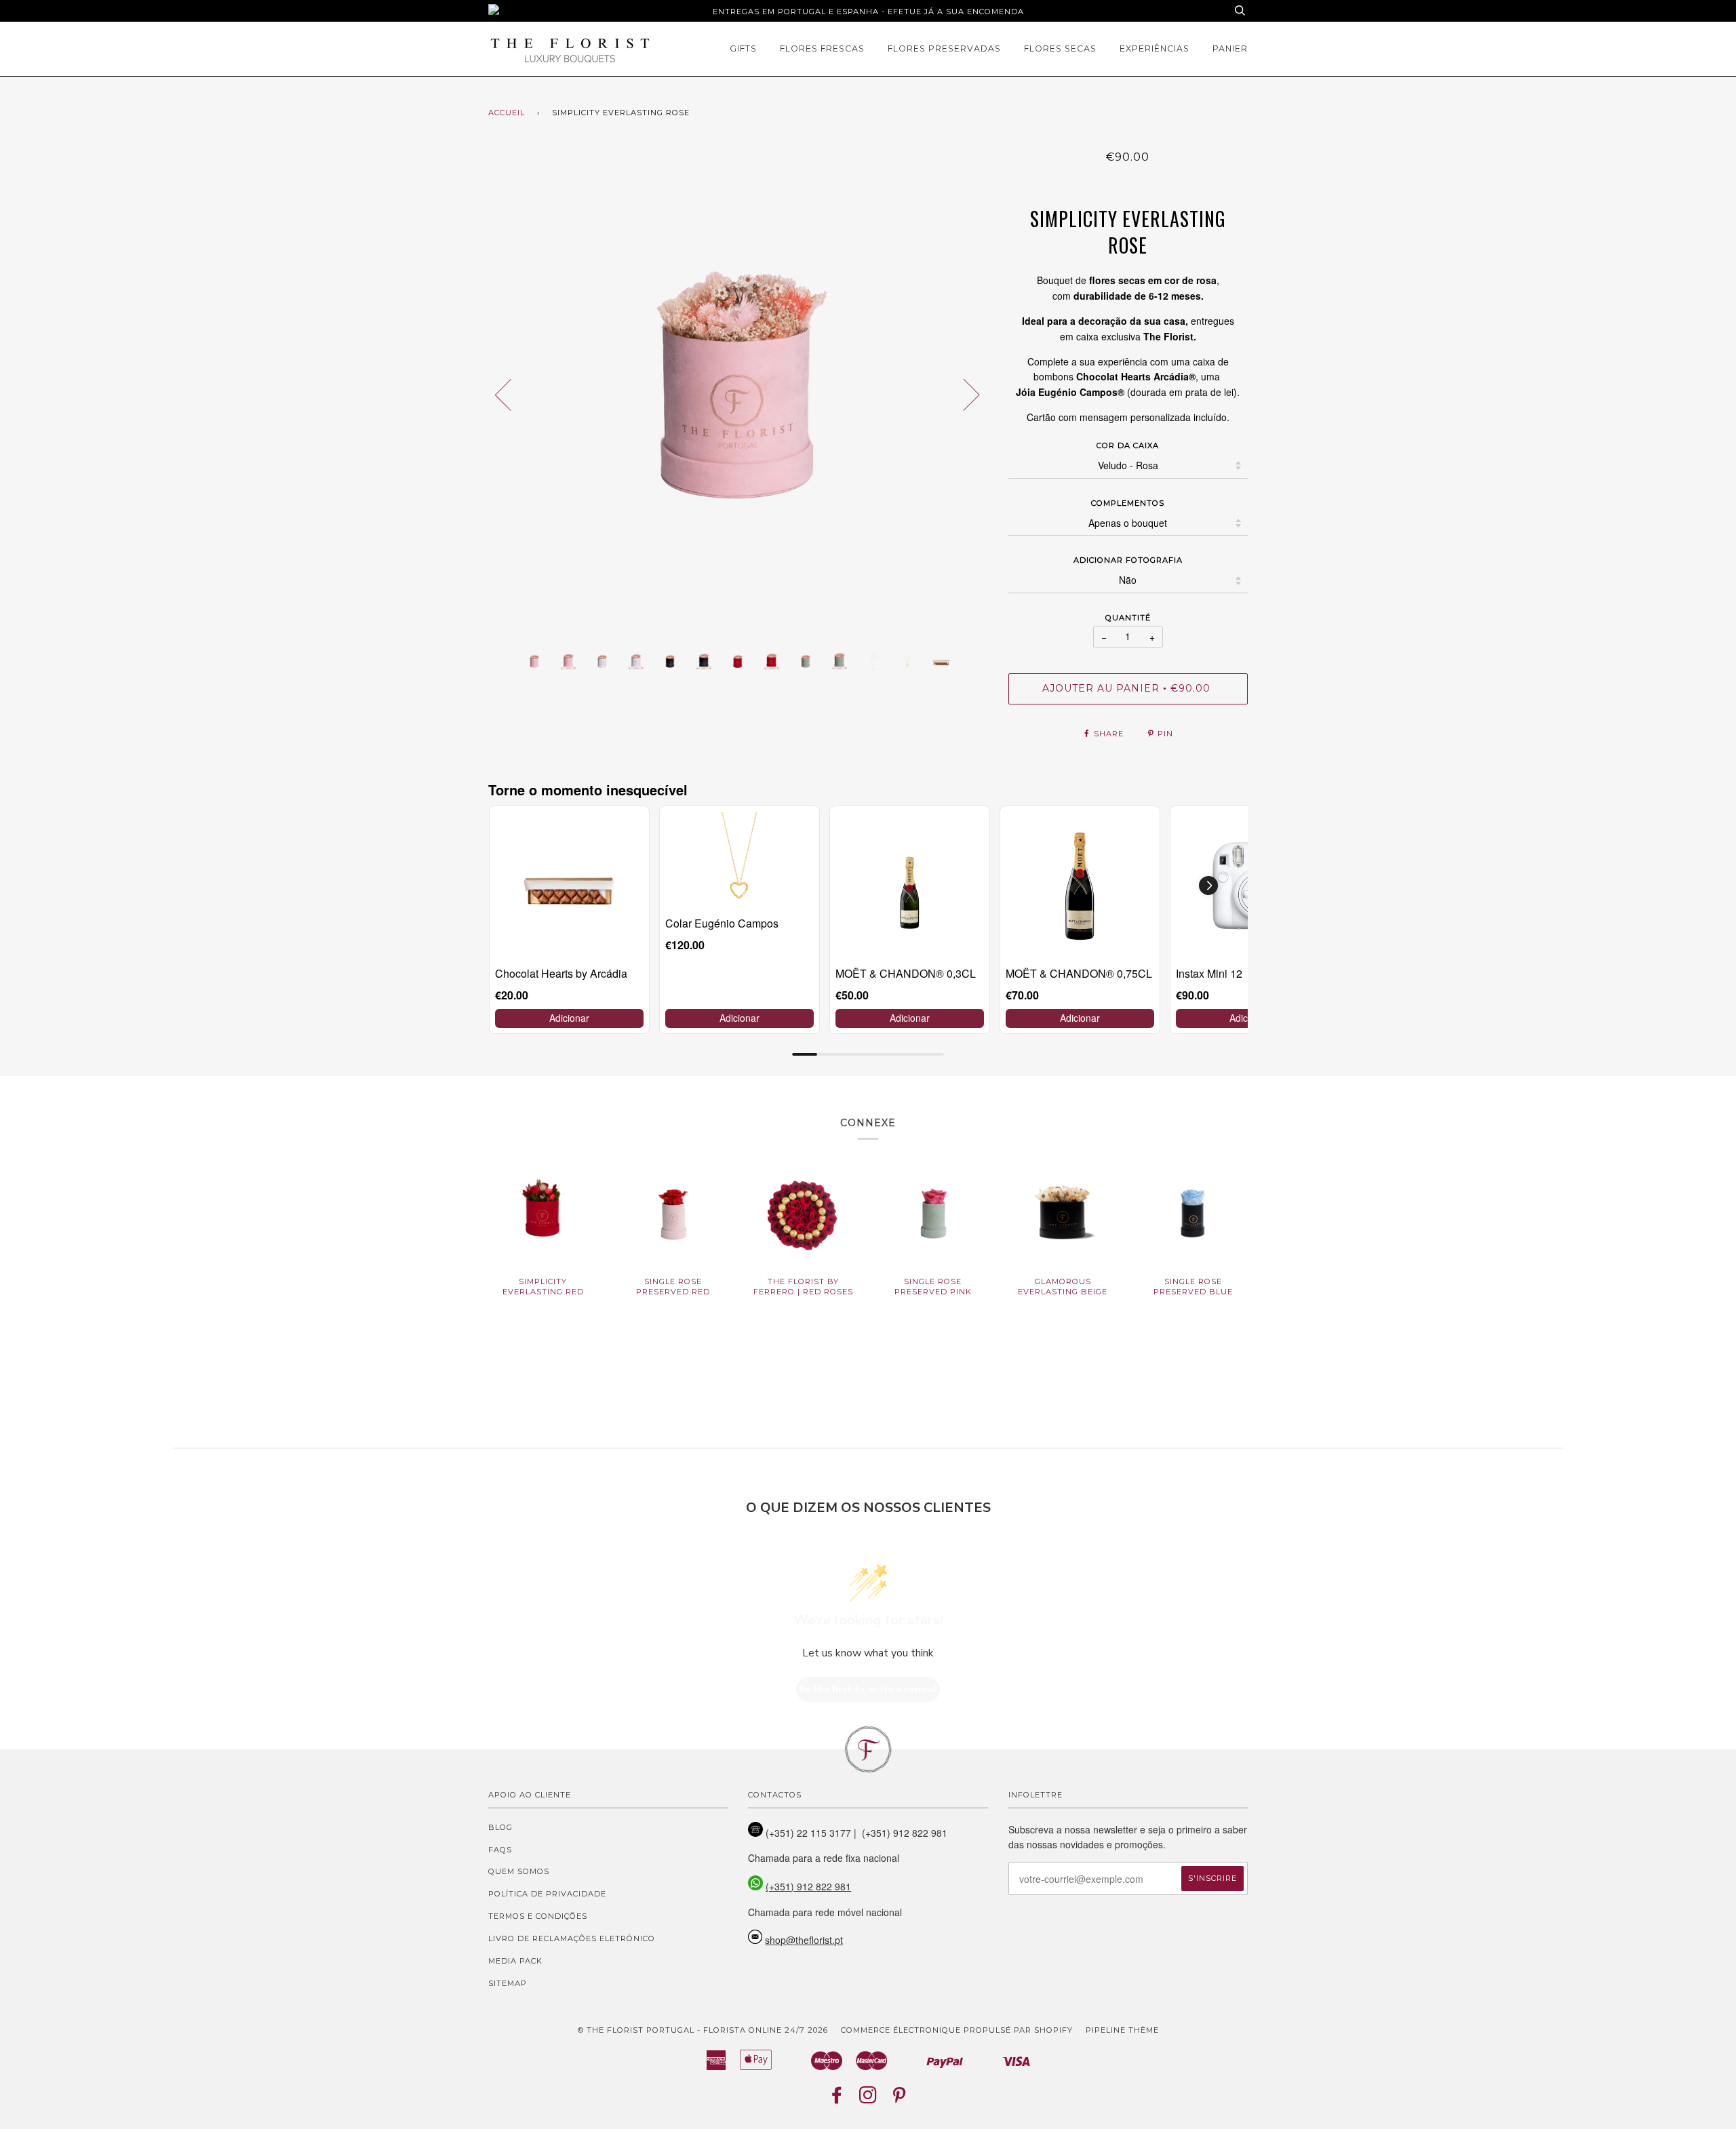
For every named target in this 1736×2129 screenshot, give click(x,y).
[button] (1208, 886)
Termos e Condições (538, 1916)
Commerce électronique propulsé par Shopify (957, 2030)
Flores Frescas (822, 48)
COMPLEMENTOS (1128, 503)
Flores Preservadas (944, 48)
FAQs (500, 1850)
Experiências (1155, 48)
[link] (569, 886)
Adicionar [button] (569, 1018)
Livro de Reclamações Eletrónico (572, 1938)
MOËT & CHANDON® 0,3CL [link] (906, 973)
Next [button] (963, 394)
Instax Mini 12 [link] (1209, 973)
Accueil (507, 113)
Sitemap (508, 1983)
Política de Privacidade (547, 1894)
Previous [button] (511, 394)
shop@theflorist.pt (804, 1940)
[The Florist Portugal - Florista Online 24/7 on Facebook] (837, 2099)
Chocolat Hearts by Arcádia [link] (561, 973)
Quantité (1128, 618)
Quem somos (519, 1871)
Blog (500, 1827)
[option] (738, 394)
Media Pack (515, 1961)
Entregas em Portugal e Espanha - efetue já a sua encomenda (868, 12)
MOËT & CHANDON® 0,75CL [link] (1079, 973)
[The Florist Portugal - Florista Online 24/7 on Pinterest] (900, 2099)
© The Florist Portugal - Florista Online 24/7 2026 (703, 2030)
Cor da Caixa (1128, 445)
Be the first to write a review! (868, 1689)
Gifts (743, 48)
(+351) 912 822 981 (808, 1886)
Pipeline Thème (1122, 2030)
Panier (1230, 48)
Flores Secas (1060, 48)
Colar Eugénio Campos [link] (722, 923)
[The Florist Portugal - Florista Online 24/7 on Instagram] (868, 2099)
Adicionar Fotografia (1128, 560)
